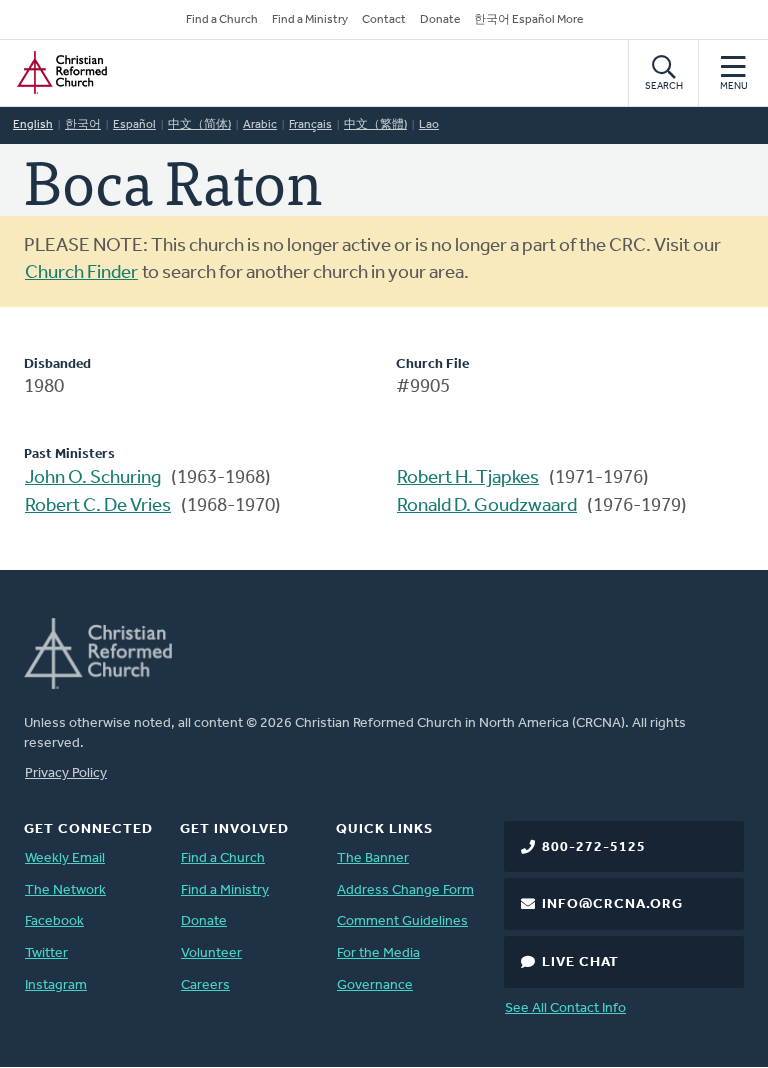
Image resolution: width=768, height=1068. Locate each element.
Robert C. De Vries (98, 506)
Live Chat (580, 962)
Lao (429, 125)
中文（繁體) (375, 125)
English (33, 125)
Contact (384, 20)
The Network (65, 890)
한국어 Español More (528, 20)
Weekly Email (65, 858)
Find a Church (222, 20)
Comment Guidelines (402, 921)
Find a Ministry (310, 20)
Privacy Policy (66, 773)
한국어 (83, 125)
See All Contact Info (565, 1008)
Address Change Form (405, 890)
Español (134, 125)
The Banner (373, 858)
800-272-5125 (594, 847)
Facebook (54, 921)
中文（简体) (199, 125)
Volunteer (211, 953)
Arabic (260, 125)
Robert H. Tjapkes (468, 478)
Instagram (56, 985)
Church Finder (81, 273)
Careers (205, 985)
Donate (440, 20)
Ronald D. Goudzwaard (487, 506)
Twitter (46, 953)
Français (310, 125)
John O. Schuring (93, 478)
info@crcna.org (612, 904)
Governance (375, 985)
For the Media (378, 953)
